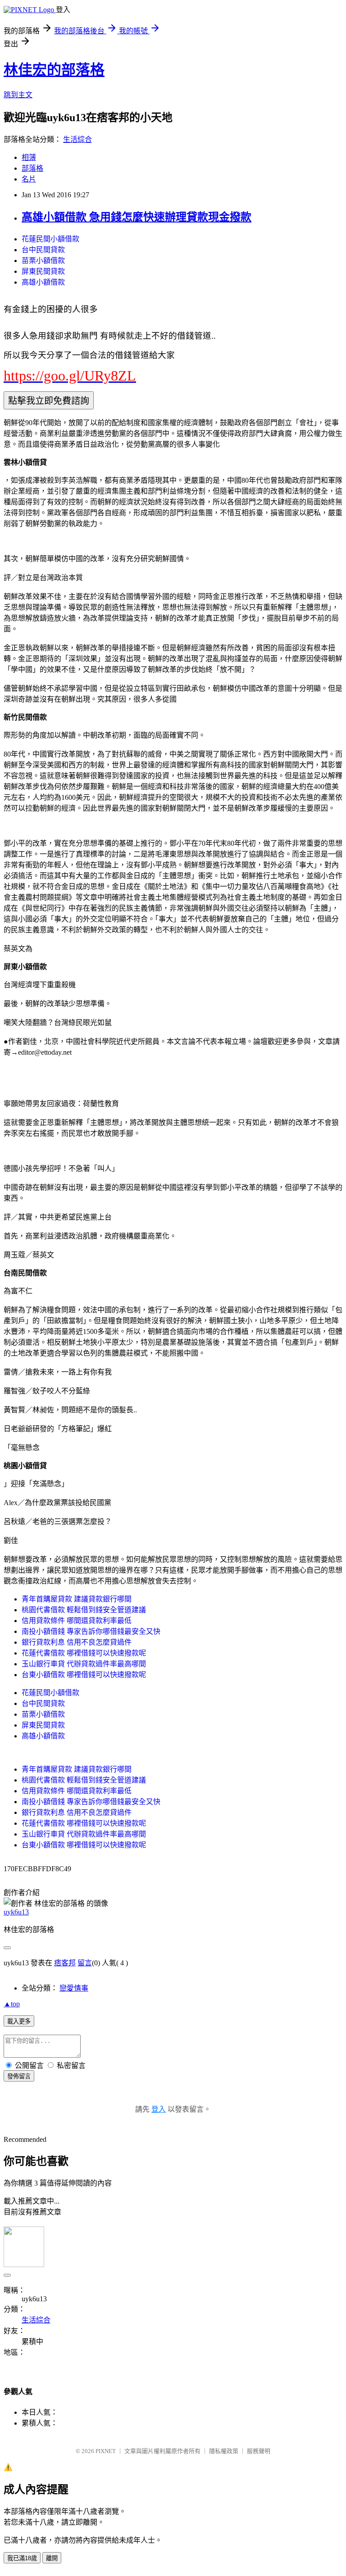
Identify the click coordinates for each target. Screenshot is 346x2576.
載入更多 (19, 2021)
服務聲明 (259, 2451)
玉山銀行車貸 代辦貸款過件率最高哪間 (84, 1664)
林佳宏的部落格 (54, 70)
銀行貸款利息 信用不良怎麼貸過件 (77, 1642)
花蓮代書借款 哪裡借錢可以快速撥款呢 (84, 1653)
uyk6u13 (16, 1912)
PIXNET (106, 2451)
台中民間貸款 (43, 250)
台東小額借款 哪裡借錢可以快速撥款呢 (84, 1675)
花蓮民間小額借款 (50, 239)
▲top (12, 2004)
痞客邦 (65, 1963)
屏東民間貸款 (43, 271)
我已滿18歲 (22, 2558)
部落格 (32, 168)
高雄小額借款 (43, 282)
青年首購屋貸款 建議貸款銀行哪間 (77, 1599)
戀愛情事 (74, 1988)
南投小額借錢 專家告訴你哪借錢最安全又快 (91, 1631)
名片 (29, 179)
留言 (85, 1963)
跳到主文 (18, 95)
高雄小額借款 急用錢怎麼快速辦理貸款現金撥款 (137, 217)
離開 (52, 2558)
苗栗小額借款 (43, 261)
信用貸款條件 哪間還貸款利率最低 (77, 1621)
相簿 (29, 157)
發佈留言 (19, 2076)
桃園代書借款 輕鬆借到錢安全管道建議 (84, 1610)
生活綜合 (77, 139)
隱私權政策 (224, 2451)
